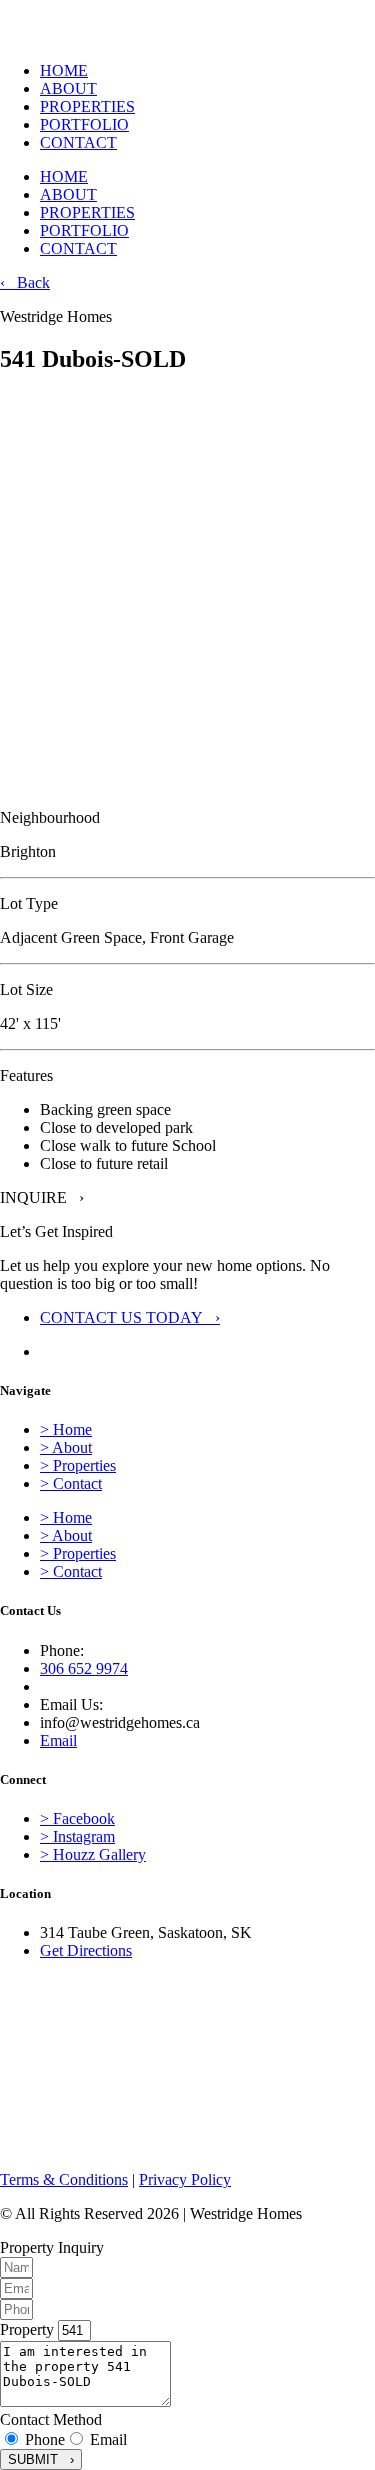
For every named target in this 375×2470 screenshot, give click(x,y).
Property (29, 2329)
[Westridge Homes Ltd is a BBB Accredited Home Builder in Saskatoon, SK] (20, 2013)
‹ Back (25, 282)
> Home (66, 1429)
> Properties (78, 1465)
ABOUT (68, 88)
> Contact (71, 1483)
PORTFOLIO (84, 124)
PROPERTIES (87, 106)
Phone (45, 2439)
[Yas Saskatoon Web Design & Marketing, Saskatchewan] (50, 2145)
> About (66, 1447)
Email (108, 2439)
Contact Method (51, 2419)
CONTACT (78, 142)
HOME (64, 70)
